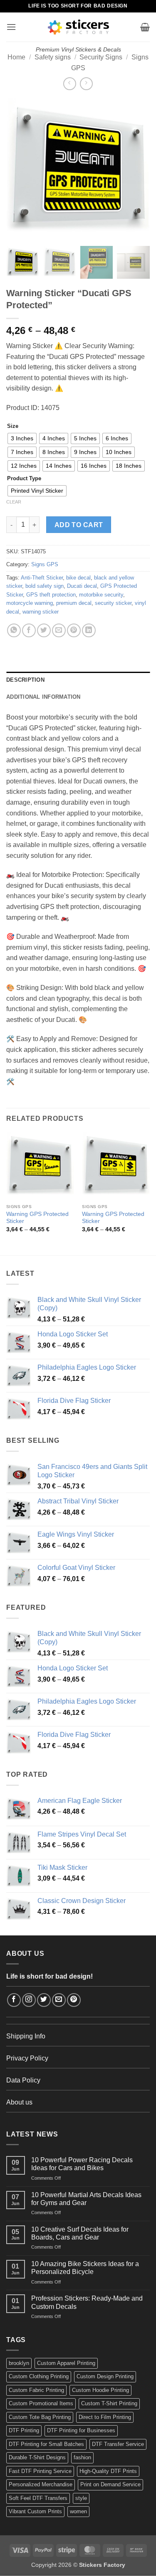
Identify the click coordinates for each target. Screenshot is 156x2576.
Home (16, 57)
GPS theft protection (51, 595)
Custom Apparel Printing (66, 2363)
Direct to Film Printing (105, 2417)
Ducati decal (82, 586)
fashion (82, 2457)
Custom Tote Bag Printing (40, 2417)
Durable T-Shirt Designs (37, 2457)
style (81, 2498)
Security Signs (101, 57)
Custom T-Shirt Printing (109, 2403)
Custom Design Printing (105, 2376)
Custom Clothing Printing (39, 2376)
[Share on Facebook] (29, 630)
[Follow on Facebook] (14, 2000)
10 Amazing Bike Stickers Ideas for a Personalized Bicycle (85, 2268)
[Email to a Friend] (59, 630)
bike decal (78, 578)
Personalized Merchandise (41, 2484)
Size (13, 426)
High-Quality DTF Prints (108, 2471)
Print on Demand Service (110, 2484)
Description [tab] (25, 680)
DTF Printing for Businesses (81, 2430)
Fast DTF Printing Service (40, 2471)
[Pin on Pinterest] (74, 630)
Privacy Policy (27, 2058)
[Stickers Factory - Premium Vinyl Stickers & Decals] (78, 27)
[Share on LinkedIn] (89, 630)
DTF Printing (24, 2430)
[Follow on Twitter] (44, 2000)
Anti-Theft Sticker (42, 578)
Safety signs (53, 57)
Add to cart (79, 525)
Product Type (24, 479)
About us (19, 2102)
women (78, 2511)
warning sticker (41, 612)
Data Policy (23, 2080)
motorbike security (101, 595)
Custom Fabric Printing (36, 2390)
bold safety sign (45, 586)
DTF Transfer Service (118, 2444)
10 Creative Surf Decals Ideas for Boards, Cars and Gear (80, 2233)
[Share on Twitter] (44, 630)
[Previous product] (86, 84)
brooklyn (19, 2363)
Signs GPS (45, 564)
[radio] (22, 438)
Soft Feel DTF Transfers (38, 2498)
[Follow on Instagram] (29, 2000)
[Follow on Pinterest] (74, 2000)
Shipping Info (26, 2036)
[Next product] (70, 84)
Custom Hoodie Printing (100, 2390)
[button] (11, 27)
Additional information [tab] (43, 697)
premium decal (74, 603)
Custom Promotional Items (41, 2403)
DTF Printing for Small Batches (46, 2444)
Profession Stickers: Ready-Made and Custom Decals (87, 2302)
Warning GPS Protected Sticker (37, 1218)
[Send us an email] (59, 2000)
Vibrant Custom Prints (35, 2511)
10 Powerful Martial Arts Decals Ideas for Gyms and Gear (86, 2199)
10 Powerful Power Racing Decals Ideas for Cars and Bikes (82, 2164)
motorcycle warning (30, 603)
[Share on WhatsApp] (14, 630)
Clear (14, 502)
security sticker (113, 603)
